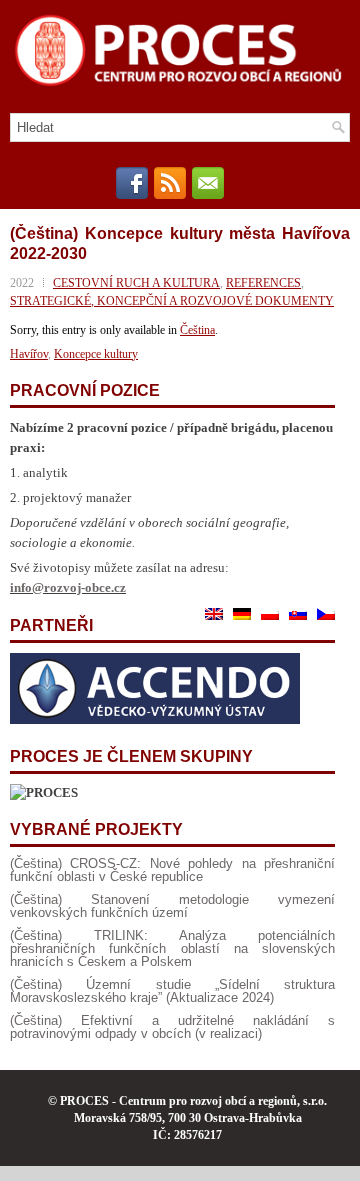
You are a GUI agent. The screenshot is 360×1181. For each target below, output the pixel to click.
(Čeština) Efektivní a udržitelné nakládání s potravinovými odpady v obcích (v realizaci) (172, 1027)
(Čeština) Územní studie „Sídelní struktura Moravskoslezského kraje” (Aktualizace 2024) (172, 991)
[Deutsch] (242, 614)
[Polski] (270, 614)
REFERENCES (263, 283)
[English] (214, 614)
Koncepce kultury (96, 354)
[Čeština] (326, 614)
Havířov (29, 354)
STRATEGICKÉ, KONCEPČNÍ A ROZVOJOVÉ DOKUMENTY (172, 301)
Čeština (197, 330)
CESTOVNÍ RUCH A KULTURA (136, 283)
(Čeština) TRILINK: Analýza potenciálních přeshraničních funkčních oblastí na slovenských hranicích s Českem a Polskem (172, 948)
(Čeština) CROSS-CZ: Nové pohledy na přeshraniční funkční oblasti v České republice (172, 870)
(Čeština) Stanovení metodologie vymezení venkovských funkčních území (172, 906)
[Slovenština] (298, 614)
